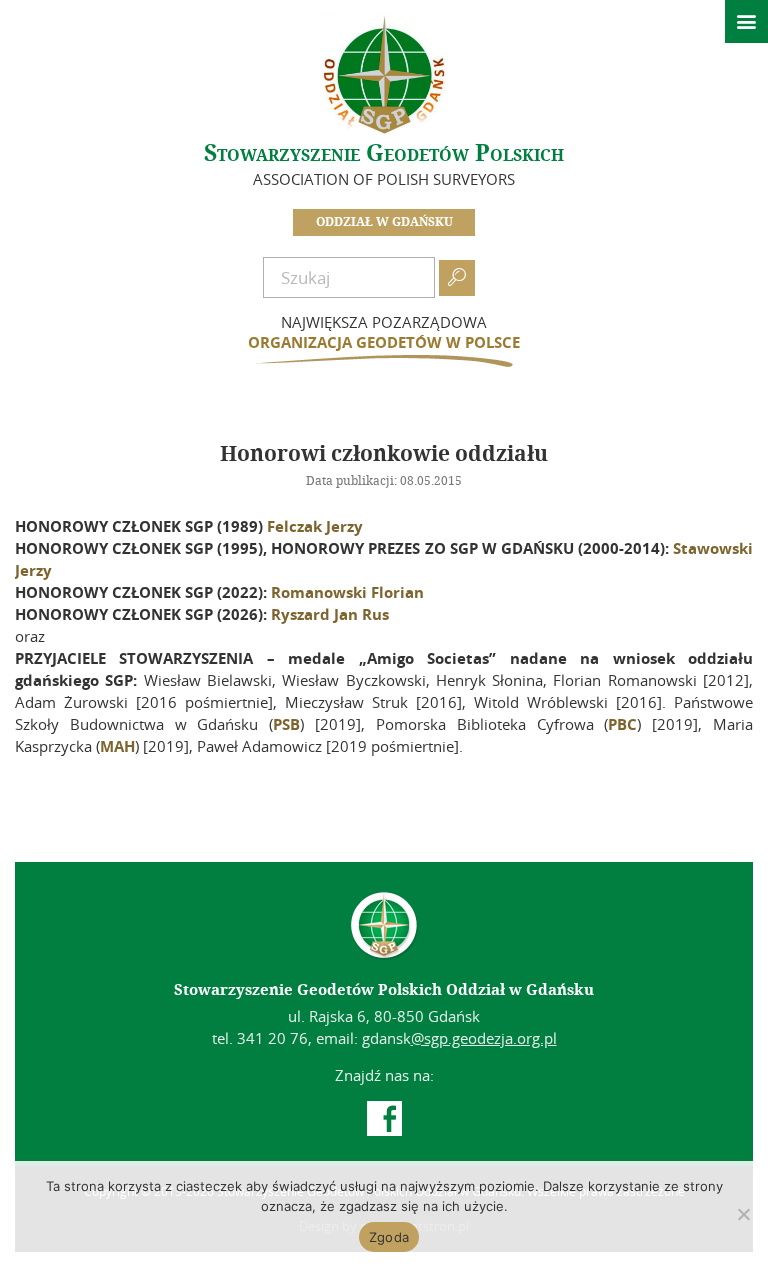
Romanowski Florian (347, 592)
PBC (622, 724)
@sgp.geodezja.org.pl (484, 1038)
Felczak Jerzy (315, 526)
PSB (286, 724)
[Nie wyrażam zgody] (743, 1214)
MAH (117, 746)
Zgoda (389, 1237)
